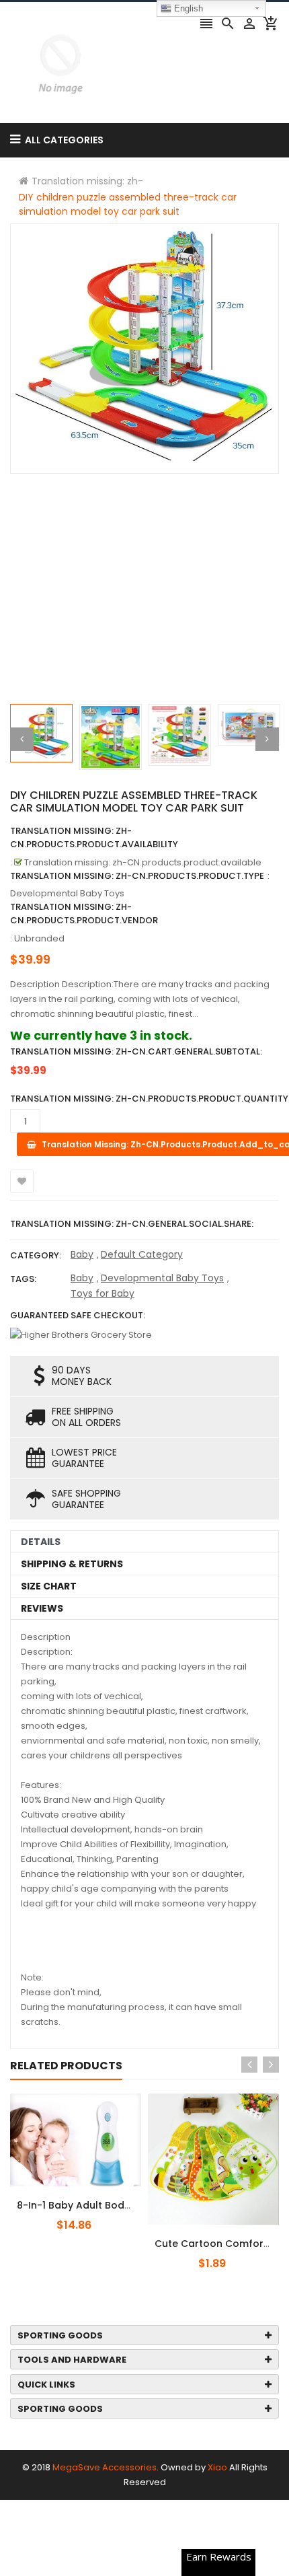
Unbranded (39, 938)
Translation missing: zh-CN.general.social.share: (132, 1224)
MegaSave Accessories (105, 2467)
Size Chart (49, 1586)
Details (41, 1542)
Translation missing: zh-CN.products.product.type (137, 876)
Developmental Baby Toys (162, 1278)
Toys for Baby (102, 1293)
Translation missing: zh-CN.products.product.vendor (84, 914)
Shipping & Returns (72, 1564)
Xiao (217, 2467)
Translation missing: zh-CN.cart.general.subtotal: (136, 1051)
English (187, 8)
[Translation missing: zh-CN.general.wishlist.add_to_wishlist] (22, 1181)
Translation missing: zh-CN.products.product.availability (94, 837)
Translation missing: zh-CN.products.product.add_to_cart (92, 2198)
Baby (82, 1254)
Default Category (142, 1254)
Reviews (42, 1608)
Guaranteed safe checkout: (78, 1315)
